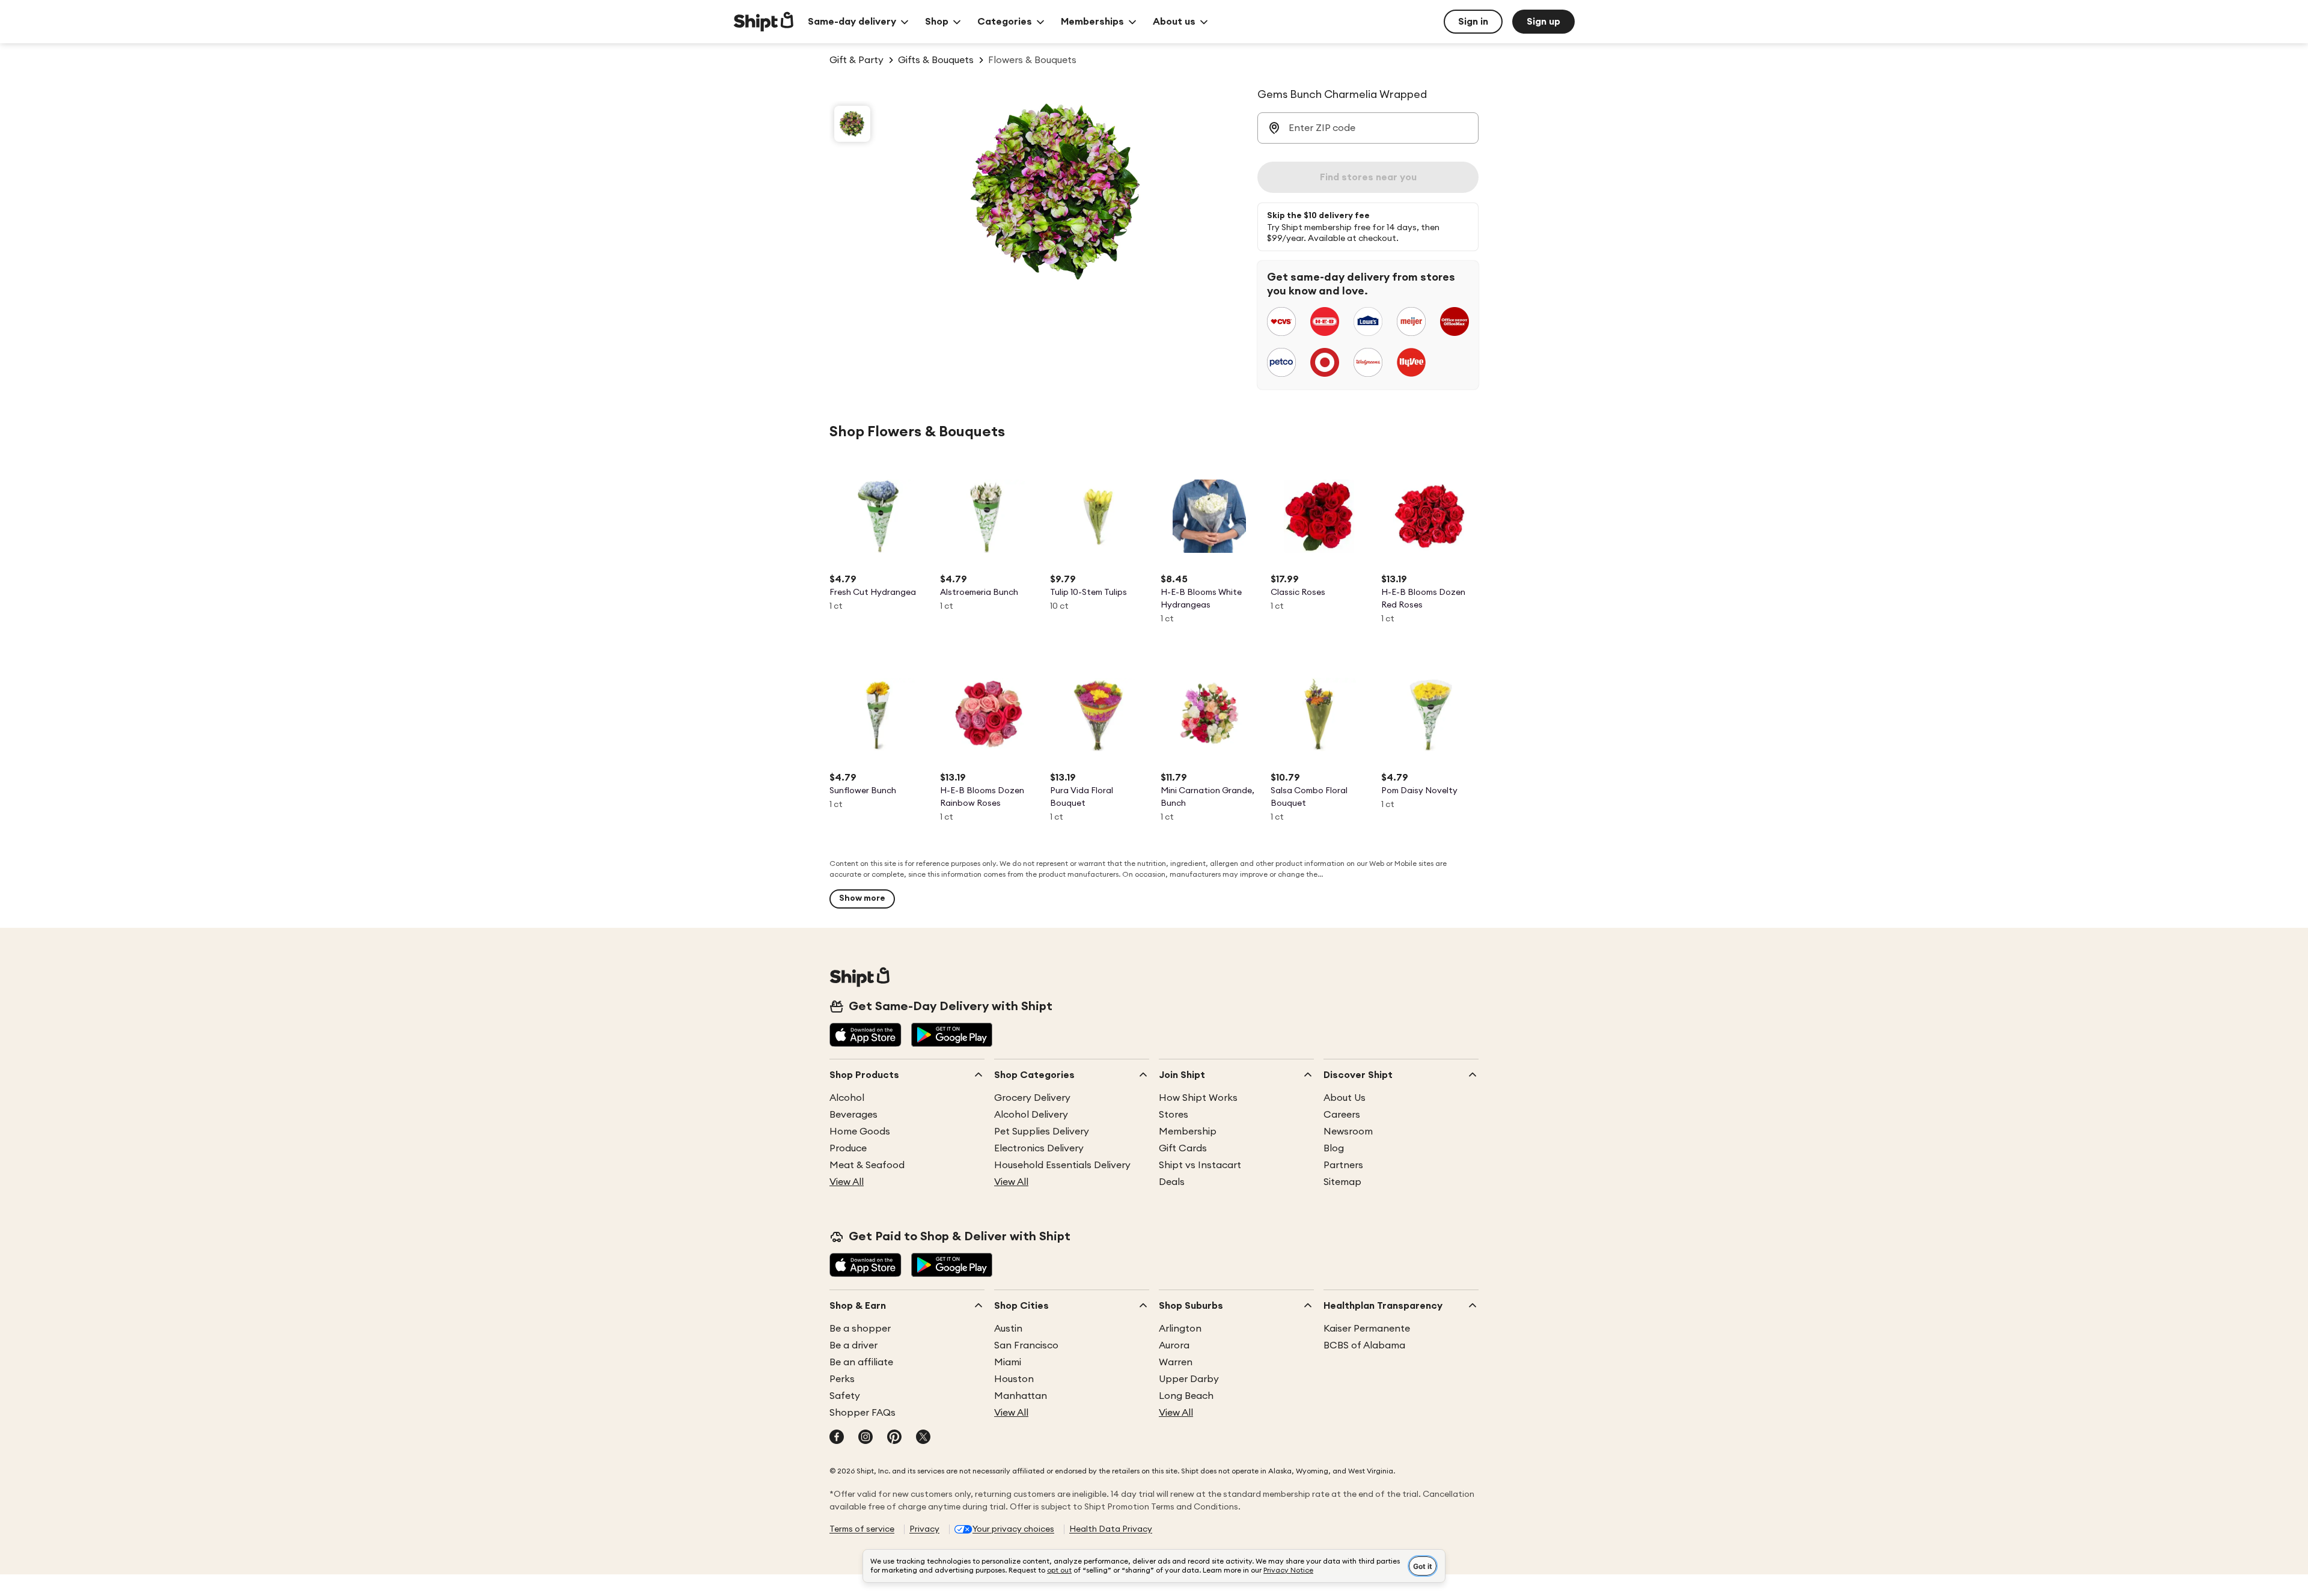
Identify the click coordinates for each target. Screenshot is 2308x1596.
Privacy (924, 1529)
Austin (1008, 1329)
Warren (1176, 1362)
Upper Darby (1189, 1379)
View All (847, 1182)
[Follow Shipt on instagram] (865, 1438)
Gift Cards (1183, 1148)
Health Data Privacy (1111, 1529)
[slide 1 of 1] (852, 124)
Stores (1174, 1115)
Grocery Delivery (1032, 1098)
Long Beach (1186, 1396)
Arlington (1180, 1329)
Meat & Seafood (867, 1165)
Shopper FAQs (862, 1413)
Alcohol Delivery (1031, 1115)
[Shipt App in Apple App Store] (865, 1036)
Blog (1334, 1148)
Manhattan (1021, 1396)
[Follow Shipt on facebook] (837, 1438)
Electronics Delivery (1039, 1148)
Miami (1008, 1362)
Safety (845, 1396)
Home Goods (860, 1132)
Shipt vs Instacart (1200, 1165)
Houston (1014, 1379)
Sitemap (1342, 1182)
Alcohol (847, 1098)
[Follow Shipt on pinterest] (894, 1438)
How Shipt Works (1198, 1098)
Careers (1342, 1115)
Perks (842, 1379)
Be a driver (853, 1345)
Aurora (1174, 1345)
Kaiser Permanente (1367, 1329)
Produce (848, 1148)
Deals (1172, 1182)
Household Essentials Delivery (1062, 1165)
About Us (1345, 1098)
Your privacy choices (1013, 1529)
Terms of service (862, 1529)
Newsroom (1348, 1132)
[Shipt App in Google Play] (952, 1036)
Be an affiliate (861, 1362)
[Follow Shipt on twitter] (923, 1438)
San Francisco (1026, 1345)
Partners (1343, 1165)
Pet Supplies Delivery (1042, 1132)
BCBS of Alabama (1364, 1345)
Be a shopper (860, 1329)
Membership (1188, 1132)
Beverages (853, 1115)
